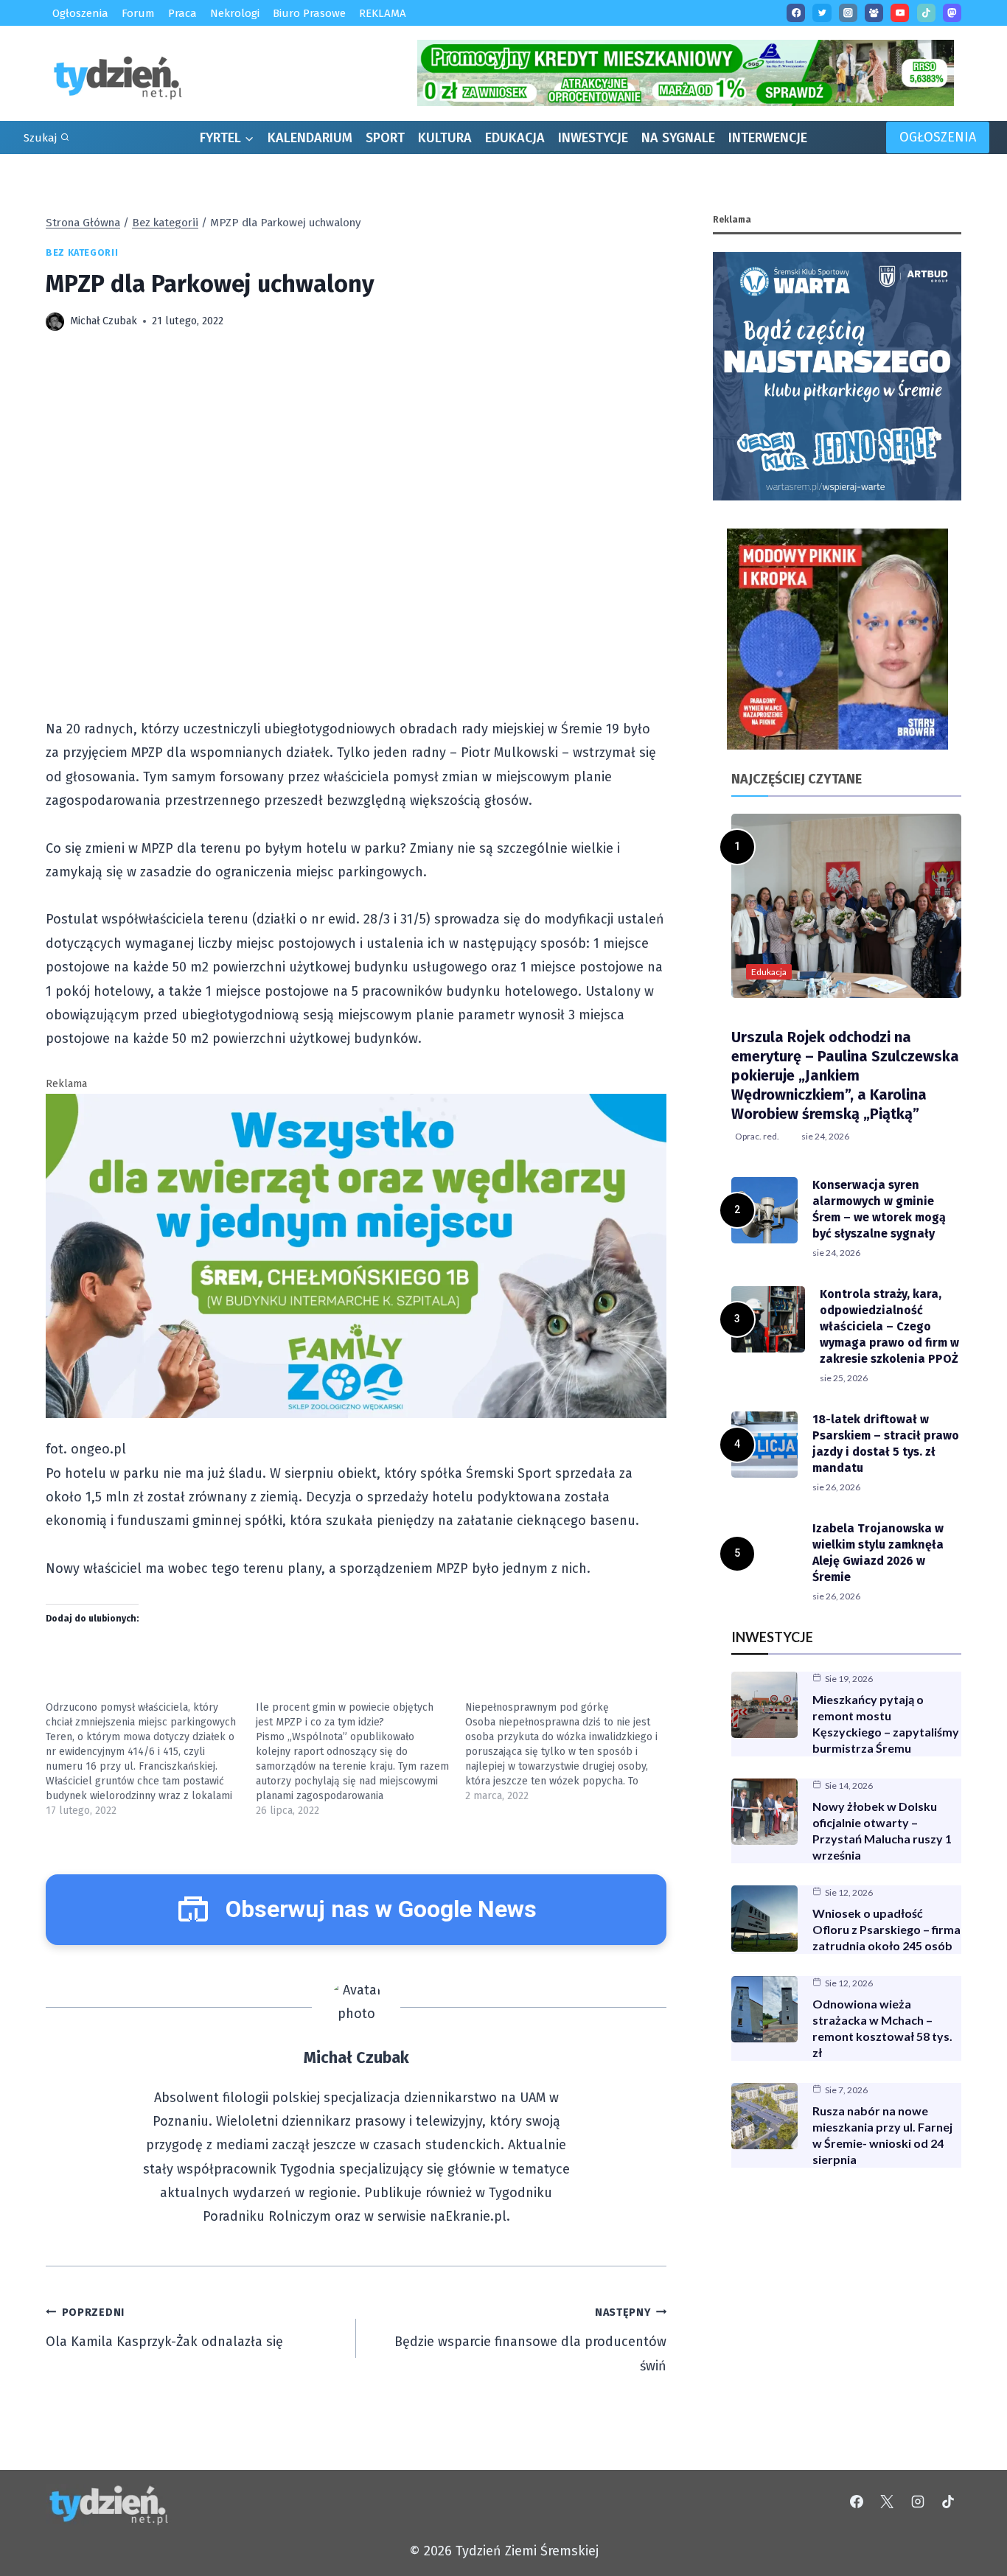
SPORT (385, 138)
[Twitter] (822, 13)
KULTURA (445, 138)
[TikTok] (926, 13)
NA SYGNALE (678, 138)
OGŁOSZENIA (938, 137)
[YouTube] (900, 13)
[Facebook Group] (874, 13)
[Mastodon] (952, 13)
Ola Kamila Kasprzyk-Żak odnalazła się (164, 2328)
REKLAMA (383, 13)
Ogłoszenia (80, 13)
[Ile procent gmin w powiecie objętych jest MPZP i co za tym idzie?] (361, 1759)
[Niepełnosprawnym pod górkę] (570, 1752)
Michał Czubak (104, 321)
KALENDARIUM (310, 138)
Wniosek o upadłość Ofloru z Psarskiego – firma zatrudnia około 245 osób (886, 1929)
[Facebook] (796, 13)
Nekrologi (235, 13)
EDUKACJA (515, 138)
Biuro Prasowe (309, 13)
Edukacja (769, 972)
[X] (887, 2502)
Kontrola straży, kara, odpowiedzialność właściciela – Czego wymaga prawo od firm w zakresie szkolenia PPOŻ (889, 1326)
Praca (182, 13)
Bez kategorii (82, 252)
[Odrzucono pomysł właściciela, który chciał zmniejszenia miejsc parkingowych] (151, 1759)
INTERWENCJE (768, 138)
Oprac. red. (757, 1136)
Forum (138, 13)
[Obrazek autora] (55, 322)
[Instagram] (848, 13)
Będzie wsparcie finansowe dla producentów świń (530, 2340)
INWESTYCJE (593, 138)
